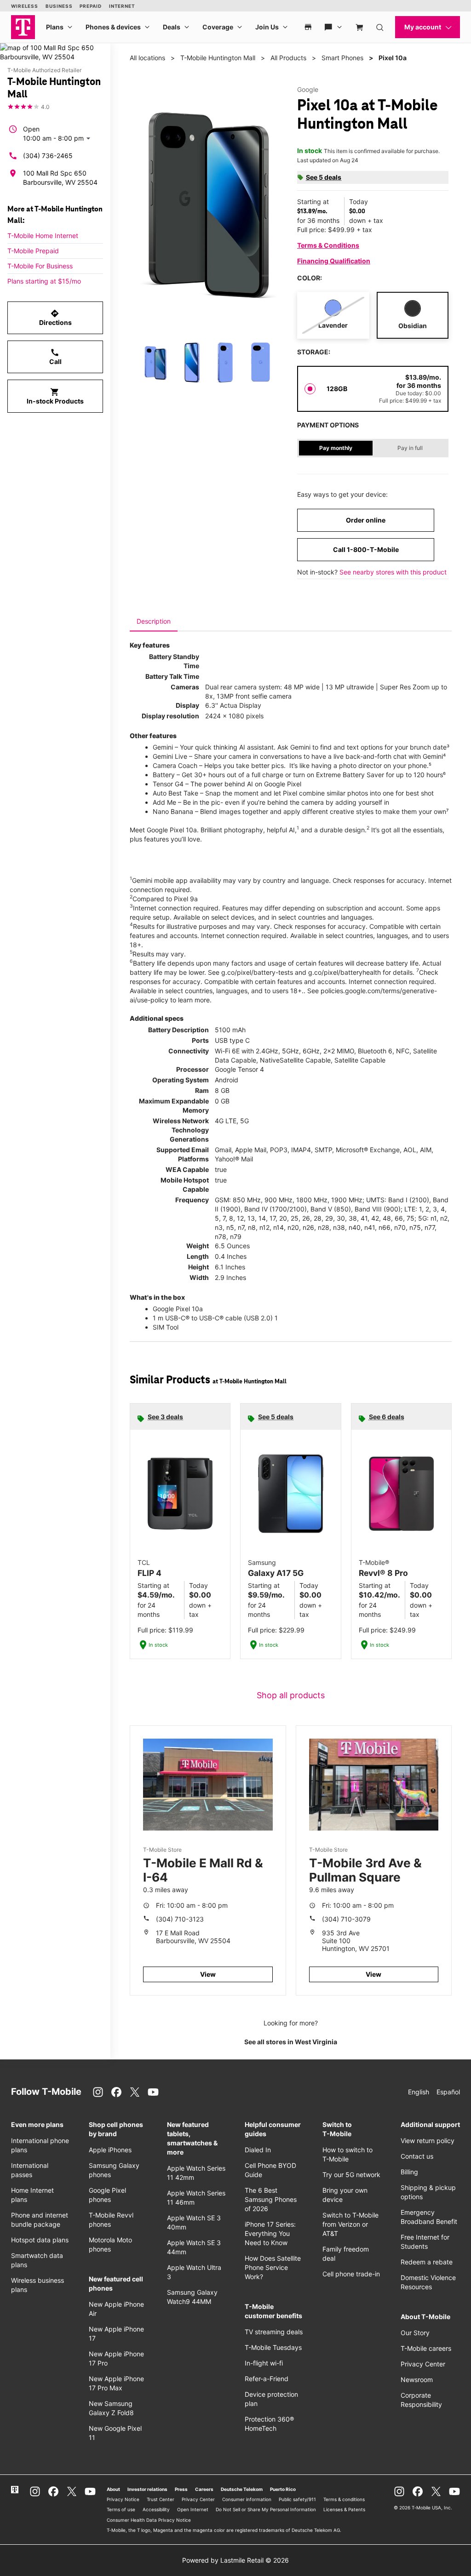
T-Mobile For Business (40, 266)
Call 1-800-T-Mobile (366, 549)
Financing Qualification (334, 261)
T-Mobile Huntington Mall (218, 58)
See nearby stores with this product (393, 572)
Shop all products (291, 1695)
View (208, 1974)
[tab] (154, 621)
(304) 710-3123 (180, 1919)
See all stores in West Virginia (291, 2042)
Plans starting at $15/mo (44, 281)
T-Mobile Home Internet (43, 236)
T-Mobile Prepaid (33, 251)
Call (55, 357)
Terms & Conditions (328, 245)
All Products (288, 58)
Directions (55, 318)
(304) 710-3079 (346, 1919)
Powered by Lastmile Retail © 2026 (235, 2560)
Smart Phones (342, 58)
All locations (147, 58)
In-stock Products (55, 396)
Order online (366, 520)
